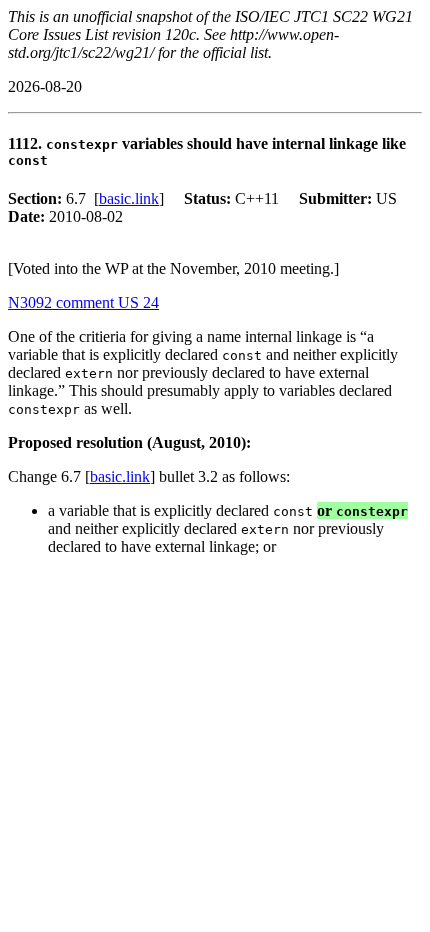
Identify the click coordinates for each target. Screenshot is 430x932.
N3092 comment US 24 (83, 302)
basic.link (129, 198)
